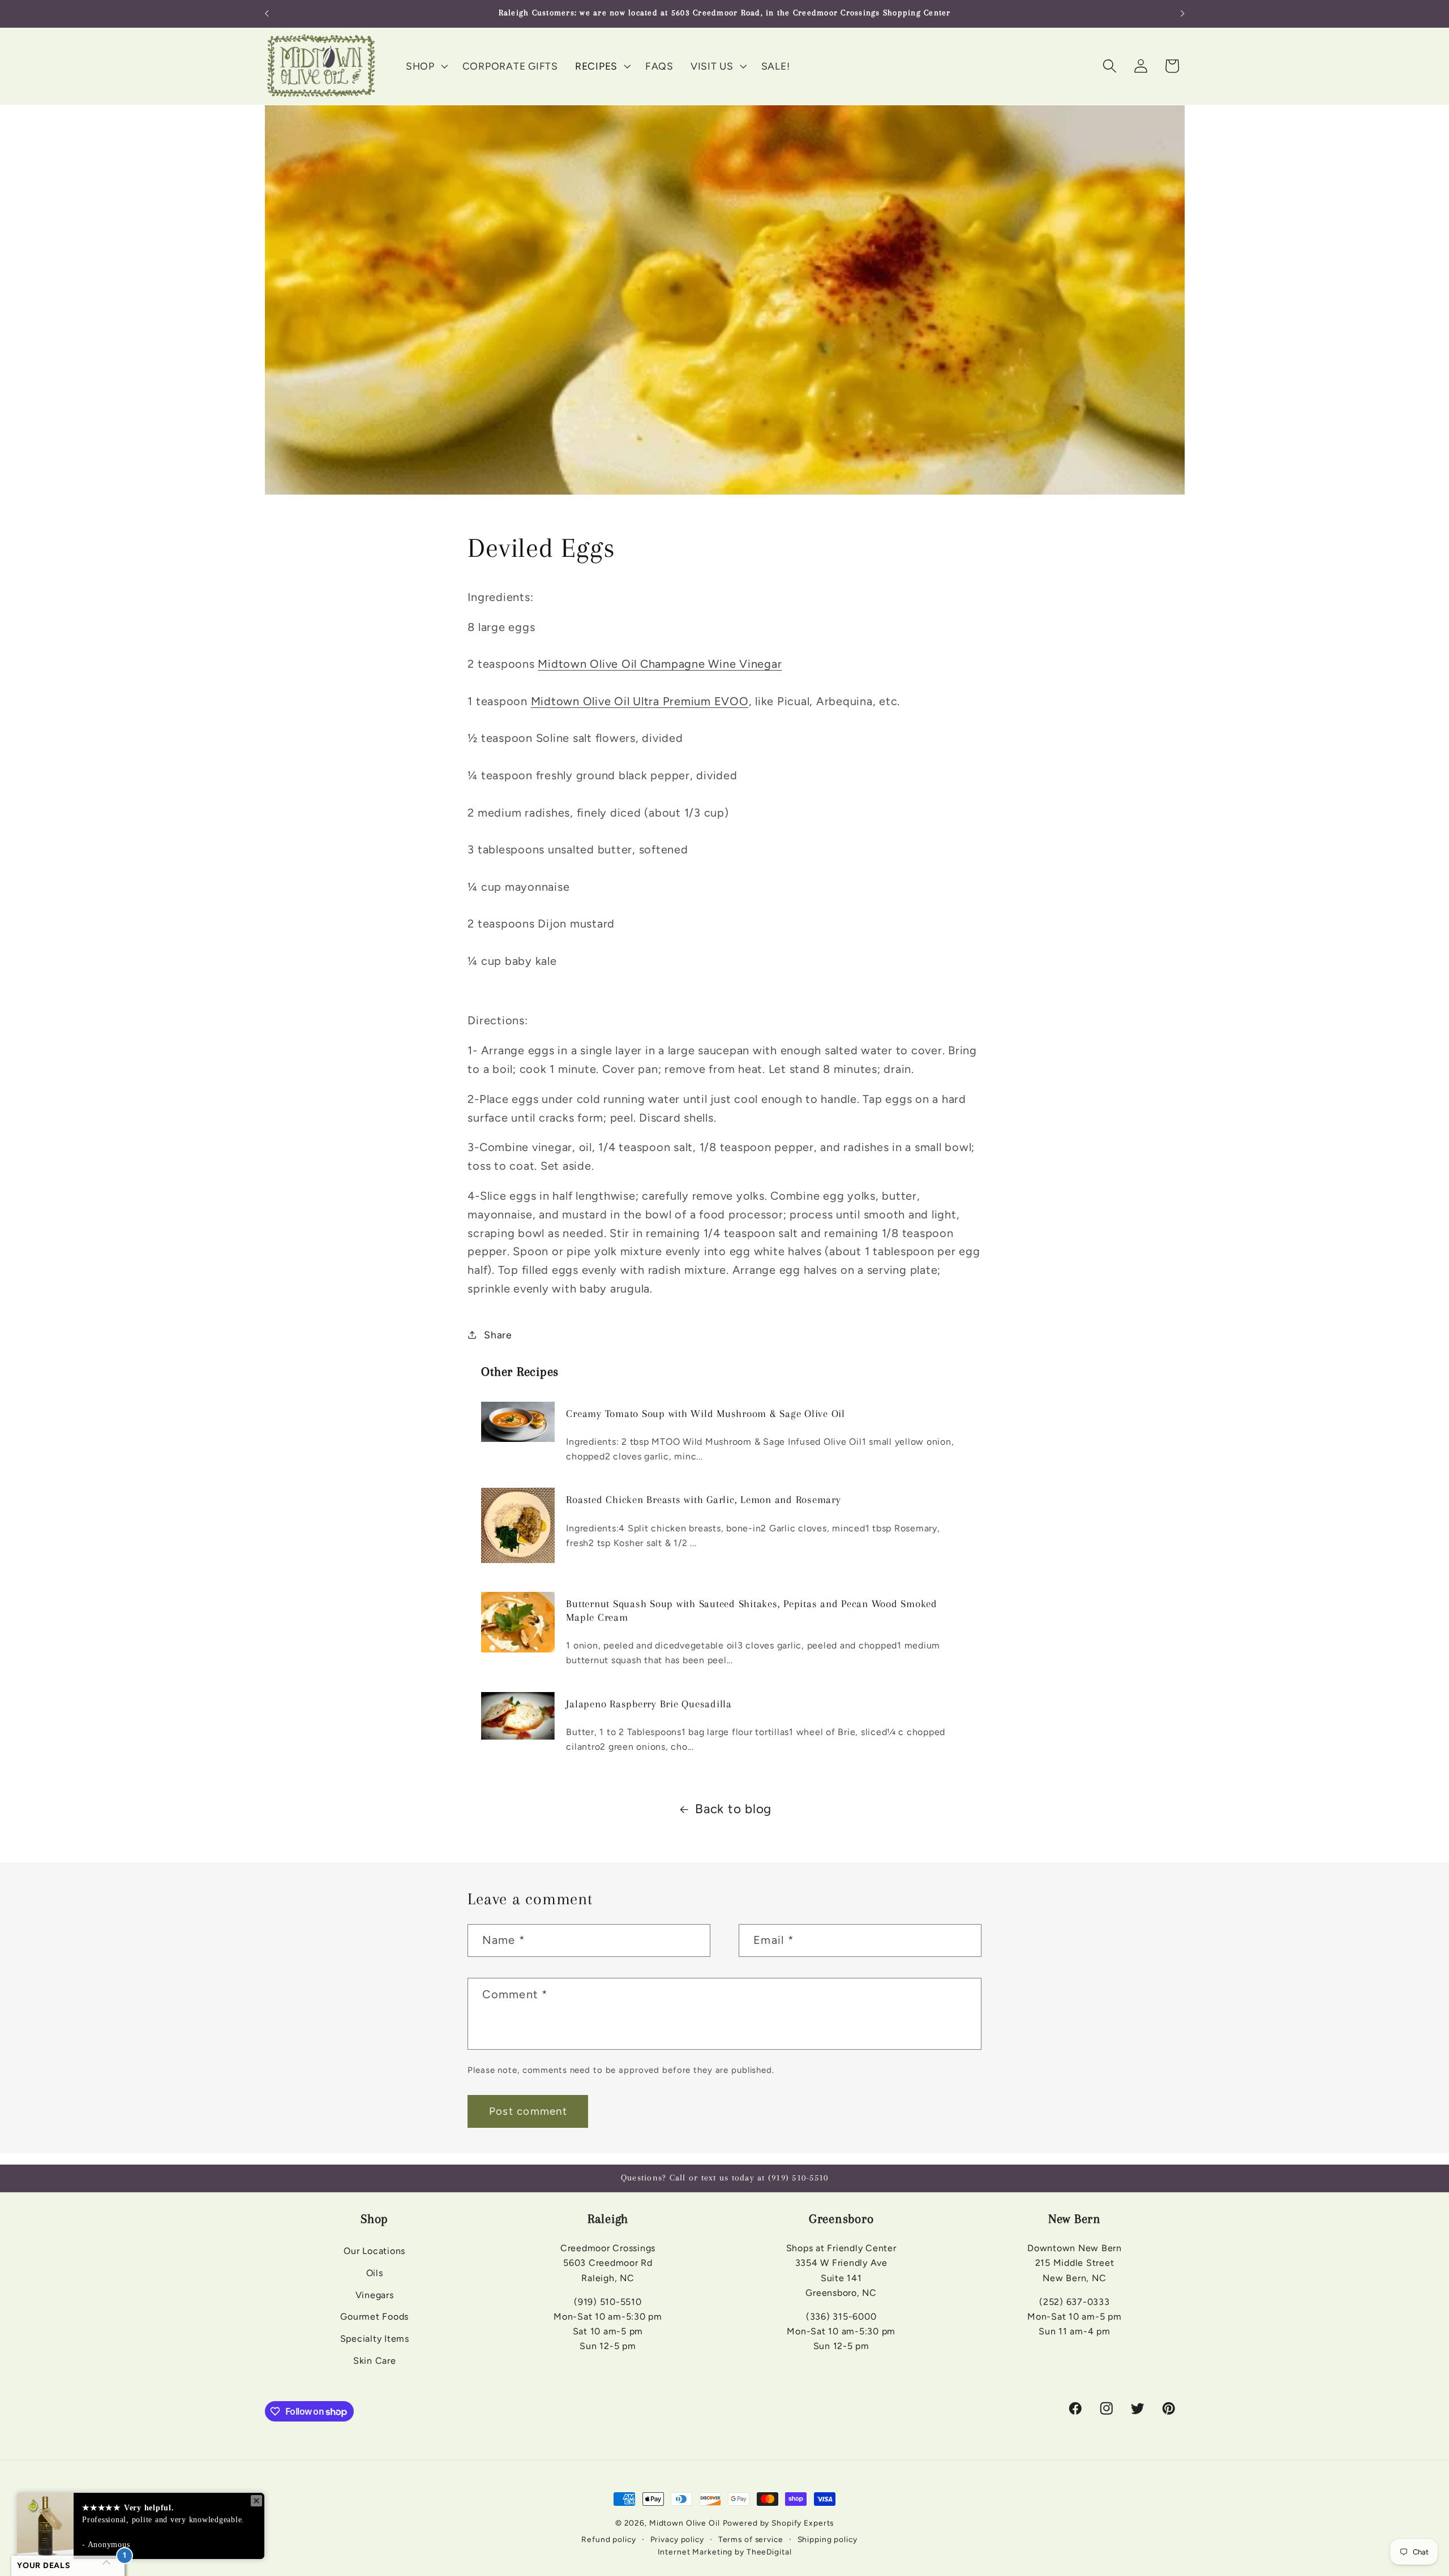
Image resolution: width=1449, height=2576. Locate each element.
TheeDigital (769, 2552)
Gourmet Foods (374, 2317)
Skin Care (375, 2361)
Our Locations (374, 2251)
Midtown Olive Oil (685, 2523)
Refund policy (608, 2539)
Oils (375, 2273)
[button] (426, 66)
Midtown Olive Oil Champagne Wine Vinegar (660, 664)
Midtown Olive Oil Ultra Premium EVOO (640, 701)
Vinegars (375, 2295)
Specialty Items (375, 2339)
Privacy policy (677, 2539)
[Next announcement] (1182, 14)
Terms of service (751, 2539)
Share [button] (498, 1335)
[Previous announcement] (267, 14)
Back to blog (733, 1809)
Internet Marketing (695, 2552)
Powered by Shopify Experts (779, 2523)
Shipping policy (828, 2539)
